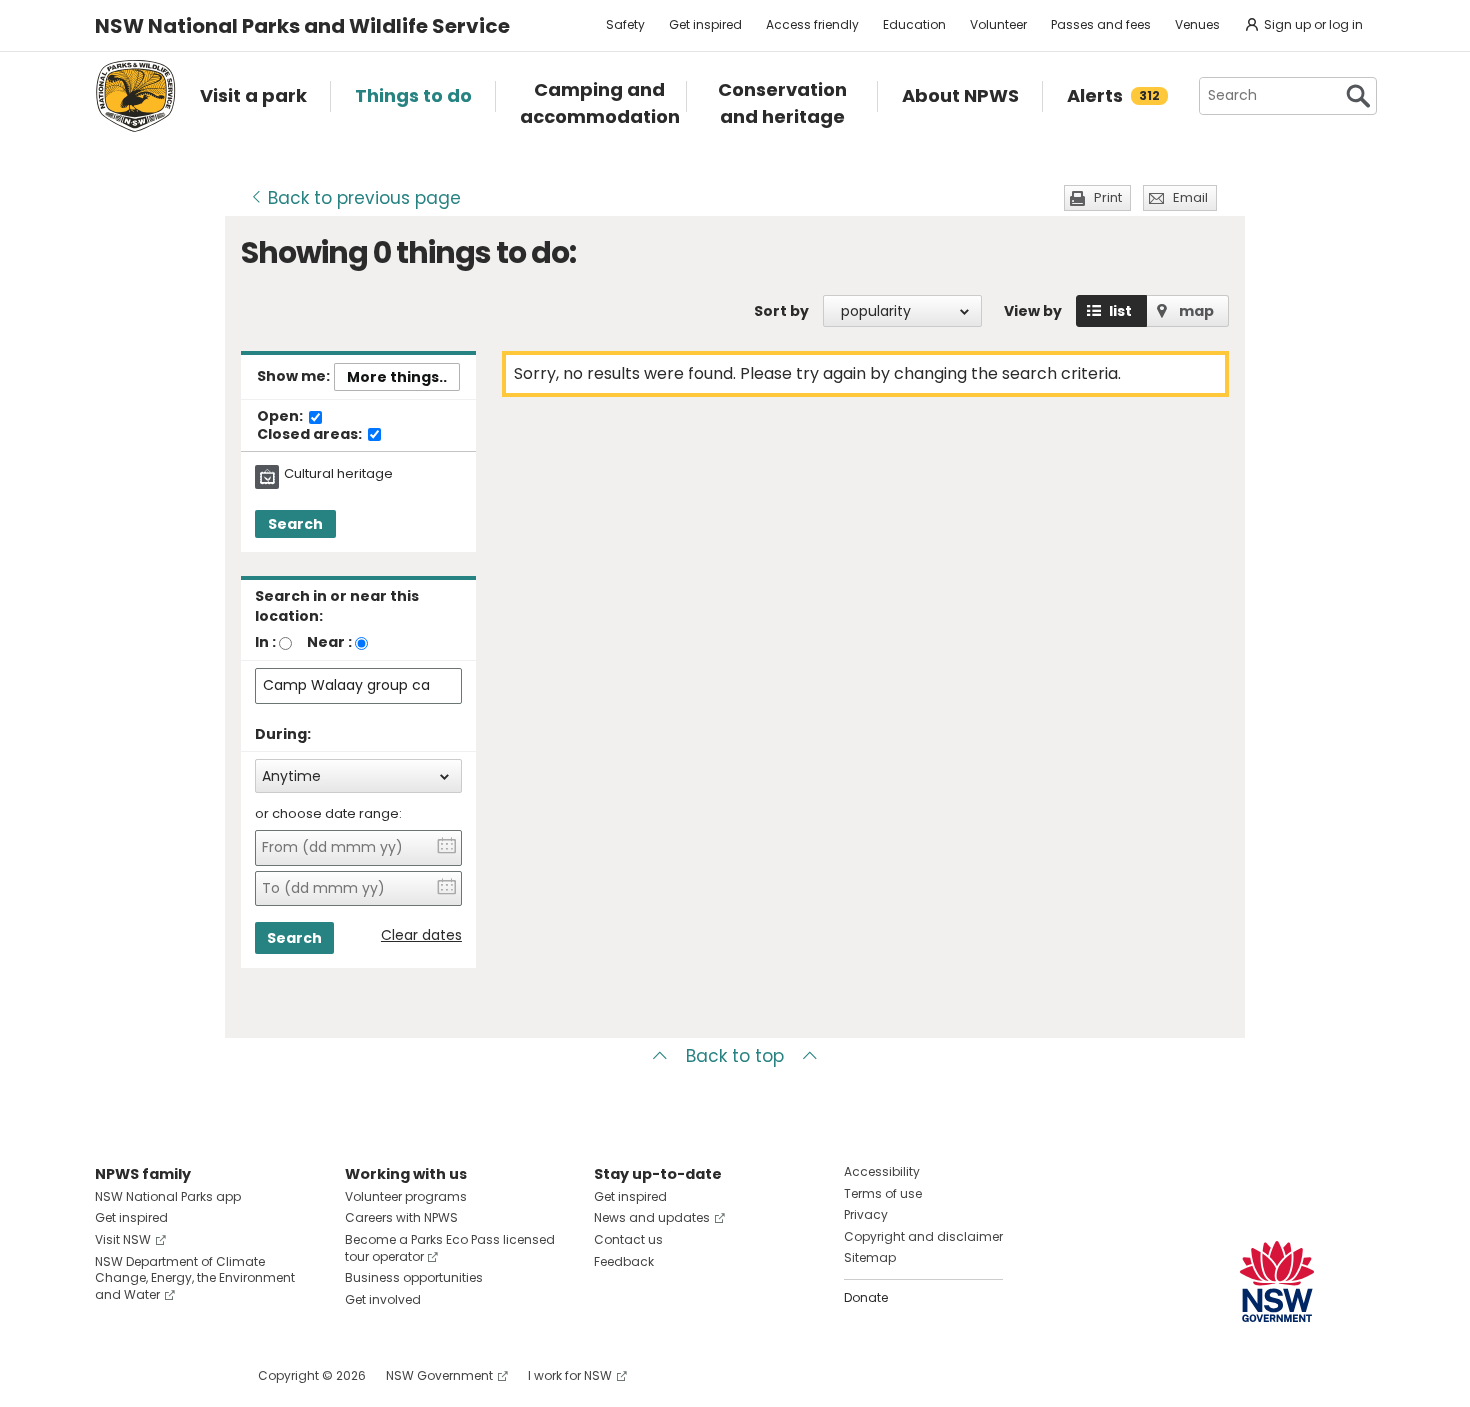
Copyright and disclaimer (923, 1236)
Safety (625, 24)
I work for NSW (570, 1375)
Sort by (781, 311)
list (1120, 311)
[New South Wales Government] (1277, 1281)
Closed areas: (311, 435)
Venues (1197, 24)
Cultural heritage (338, 474)
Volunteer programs (406, 1196)
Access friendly (812, 24)
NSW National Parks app (168, 1196)
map (1196, 311)
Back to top (735, 1056)
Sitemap (870, 1257)
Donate (866, 1297)
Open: (281, 417)
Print (1108, 197)
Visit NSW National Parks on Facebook (113, 1375)
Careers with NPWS (401, 1217)
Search (295, 524)
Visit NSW (123, 1239)
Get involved (383, 1299)
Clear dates (421, 935)
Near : (329, 642)
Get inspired (705, 24)
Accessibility (882, 1171)
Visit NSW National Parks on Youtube (199, 1375)
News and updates (652, 1217)
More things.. (397, 377)
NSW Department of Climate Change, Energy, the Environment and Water (195, 1278)
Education (914, 24)
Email (1190, 197)
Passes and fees (1101, 24)
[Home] (135, 96)
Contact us (628, 1239)
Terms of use (883, 1193)
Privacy (866, 1214)
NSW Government (439, 1375)
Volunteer (998, 24)
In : (265, 642)
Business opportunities (414, 1277)
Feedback (624, 1261)
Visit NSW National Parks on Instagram (156, 1375)
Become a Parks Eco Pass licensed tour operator (450, 1248)
